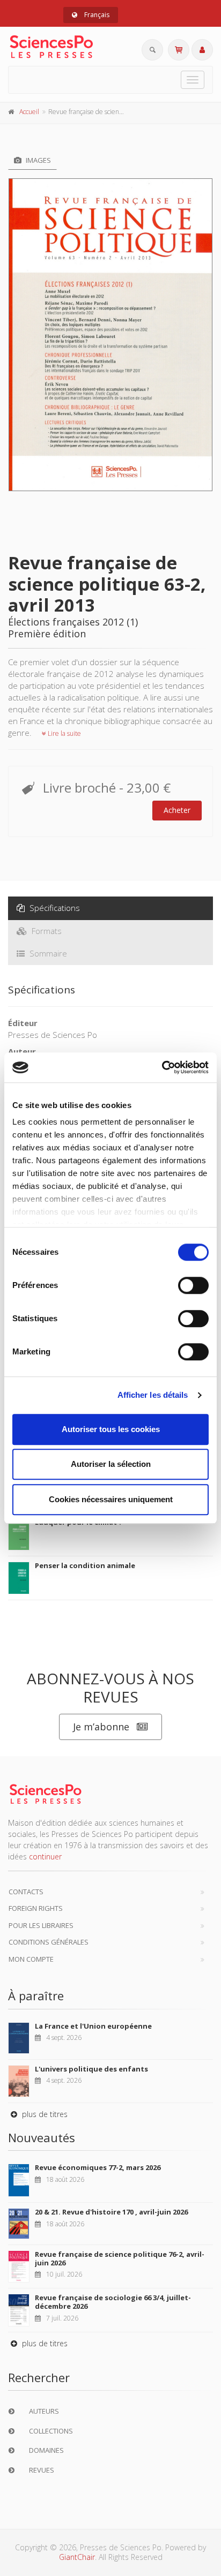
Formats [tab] (46, 931)
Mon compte (31, 1959)
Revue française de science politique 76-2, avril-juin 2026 (120, 2258)
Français (96, 15)
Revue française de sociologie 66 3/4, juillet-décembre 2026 (113, 2302)
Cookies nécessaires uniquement (111, 1499)
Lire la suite (64, 733)
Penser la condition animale (85, 1565)
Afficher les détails (153, 1395)
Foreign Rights (36, 1908)
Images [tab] (38, 160)
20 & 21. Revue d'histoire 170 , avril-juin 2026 (111, 2212)
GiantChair (77, 2557)
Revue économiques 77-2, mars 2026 (98, 2167)
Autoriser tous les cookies (111, 1429)
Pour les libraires (41, 1925)
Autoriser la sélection (111, 1464)
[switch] (193, 1285)
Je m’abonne (101, 1727)
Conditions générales (49, 1942)
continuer (45, 1856)
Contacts (26, 1892)
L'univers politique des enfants (91, 2069)
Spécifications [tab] (54, 908)
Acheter (177, 810)
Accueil (29, 112)
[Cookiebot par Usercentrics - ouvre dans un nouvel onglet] (162, 1067)
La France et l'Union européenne (93, 2026)
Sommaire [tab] (47, 953)
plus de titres (44, 2114)
